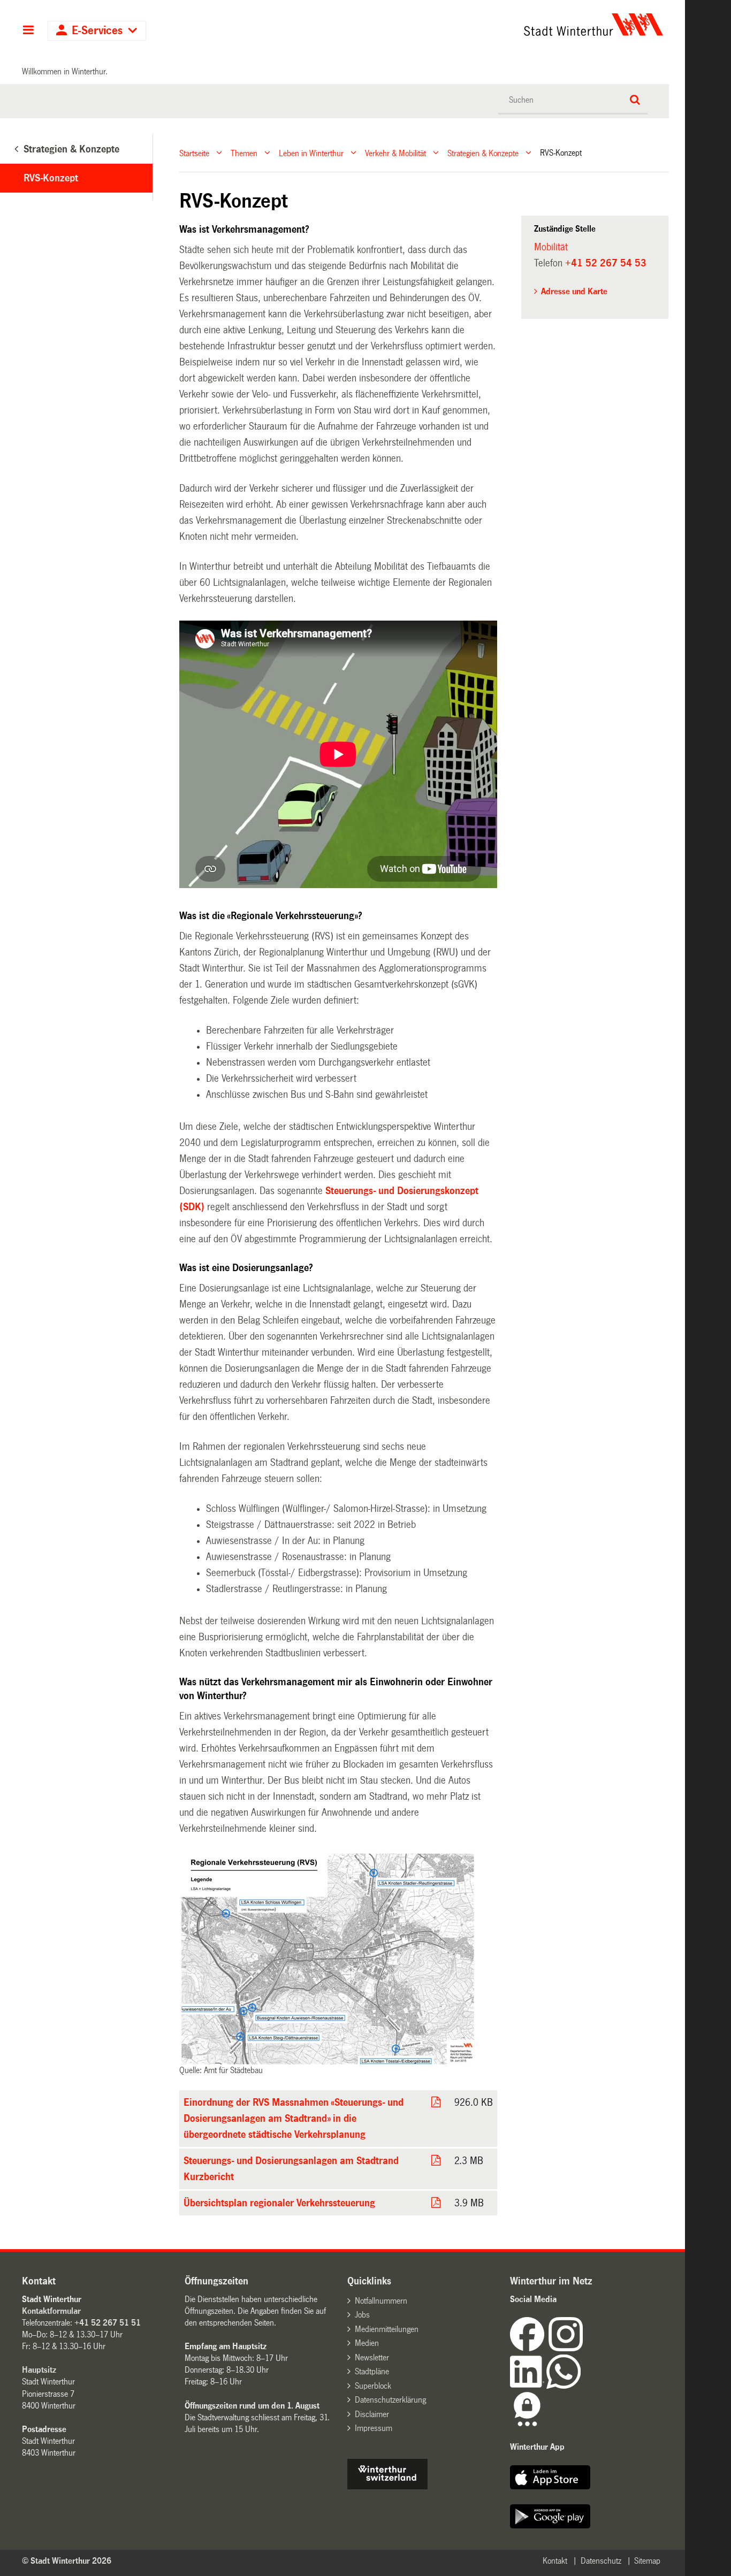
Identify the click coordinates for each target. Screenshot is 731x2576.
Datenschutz (601, 2561)
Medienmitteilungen (387, 2329)
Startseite (194, 153)
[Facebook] (529, 2348)
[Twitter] (584, 2348)
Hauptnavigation (28, 31)
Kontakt (555, 2561)
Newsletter (372, 2357)
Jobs (362, 2315)
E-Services (97, 31)
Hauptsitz (39, 2370)
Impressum (374, 2428)
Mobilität (551, 247)
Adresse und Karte (574, 291)
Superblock (373, 2386)
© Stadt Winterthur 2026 (67, 2561)
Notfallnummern (381, 2301)
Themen (244, 153)
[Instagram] (566, 2348)
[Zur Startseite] (494, 25)
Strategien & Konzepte (483, 153)
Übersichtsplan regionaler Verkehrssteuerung (279, 2203)
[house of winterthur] (387, 2486)
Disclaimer (372, 2414)
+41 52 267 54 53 (606, 263)
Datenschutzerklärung (390, 2400)
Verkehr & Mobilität (395, 153)
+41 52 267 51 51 (108, 2323)
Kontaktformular (51, 2311)
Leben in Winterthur (311, 153)
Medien (367, 2343)
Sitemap (647, 2561)
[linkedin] (528, 2386)
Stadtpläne (372, 2371)
